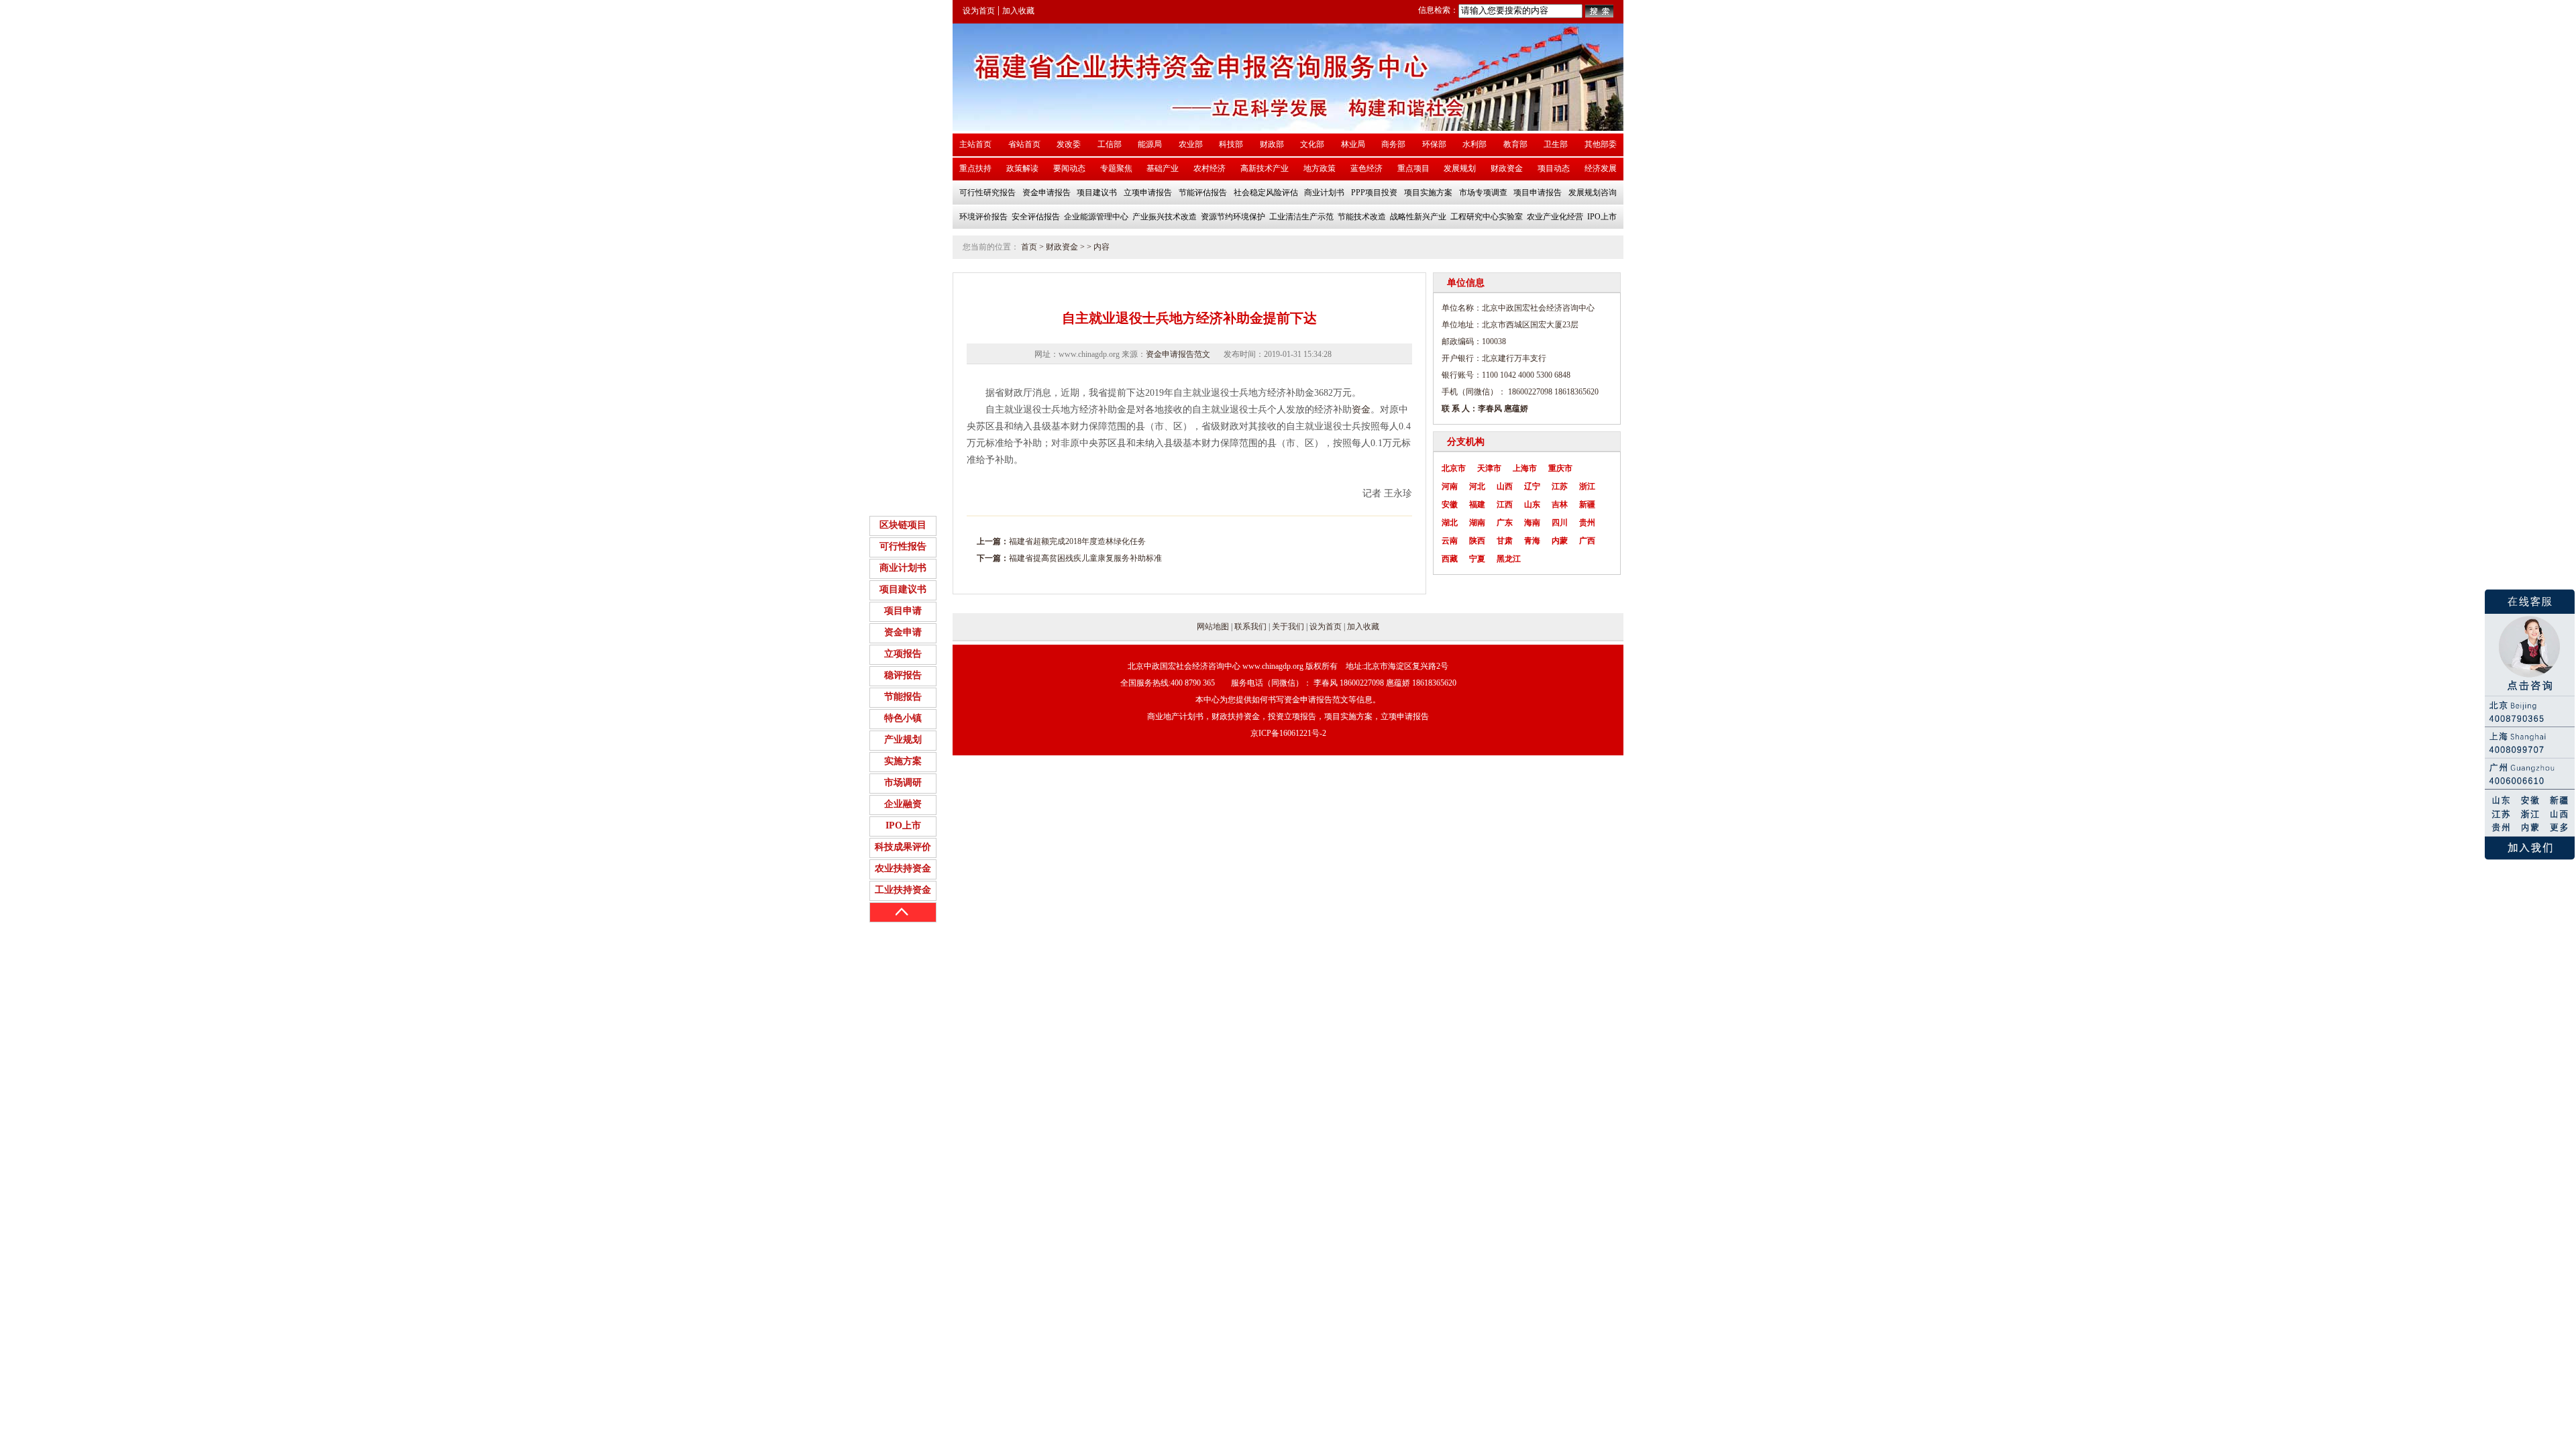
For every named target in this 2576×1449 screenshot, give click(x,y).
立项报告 (903, 654)
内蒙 (1560, 541)
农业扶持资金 (903, 868)
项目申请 (903, 611)
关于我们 (1288, 627)
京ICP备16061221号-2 (1288, 733)
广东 (1505, 523)
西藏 (1450, 559)
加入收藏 (1018, 11)
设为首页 (979, 11)
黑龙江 (1509, 559)
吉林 (1560, 504)
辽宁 (1532, 486)
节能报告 (903, 697)
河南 (1450, 486)
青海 (1532, 541)
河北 (1477, 486)
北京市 (1454, 468)
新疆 (1587, 504)
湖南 (1477, 523)
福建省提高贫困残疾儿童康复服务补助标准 (1085, 558)
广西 (1587, 541)
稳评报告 (903, 675)
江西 (1505, 504)
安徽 (1450, 504)
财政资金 (1062, 247)
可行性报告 (903, 546)
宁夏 (1477, 559)
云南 (1450, 541)
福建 (1477, 504)
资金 (1361, 410)
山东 (1532, 504)
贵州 (1587, 523)
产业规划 (903, 740)
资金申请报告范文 (1178, 354)
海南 (1532, 523)
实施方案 (903, 761)
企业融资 (903, 804)
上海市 (1525, 468)
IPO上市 (903, 825)
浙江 (1587, 486)
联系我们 (1250, 627)
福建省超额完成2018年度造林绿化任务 (1077, 541)
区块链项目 (903, 525)
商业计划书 (903, 568)
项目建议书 (903, 589)
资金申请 (903, 632)
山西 (1505, 486)
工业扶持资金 (903, 890)
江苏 (1560, 486)
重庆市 (1560, 468)
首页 (1029, 247)
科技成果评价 (903, 847)
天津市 (1489, 468)
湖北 (1450, 523)
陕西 (1477, 541)
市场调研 (903, 783)
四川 (1560, 523)
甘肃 (1505, 541)
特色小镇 (903, 718)
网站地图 (1213, 627)
